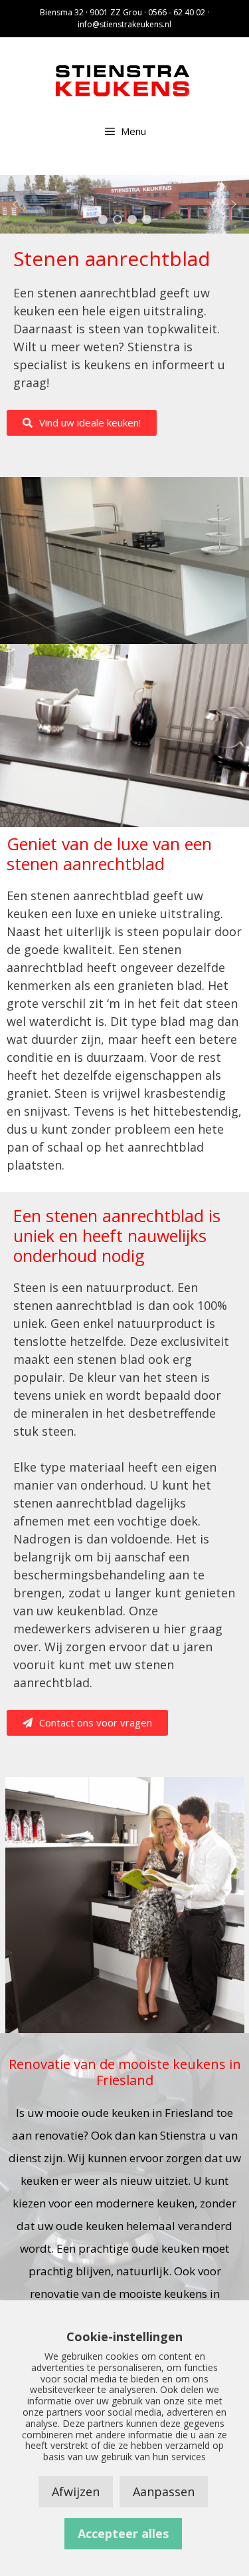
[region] (124, 204)
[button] (15, 204)
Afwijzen (76, 2492)
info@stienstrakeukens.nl (124, 24)
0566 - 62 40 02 (177, 12)
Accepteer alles (123, 2533)
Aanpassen (164, 2492)
